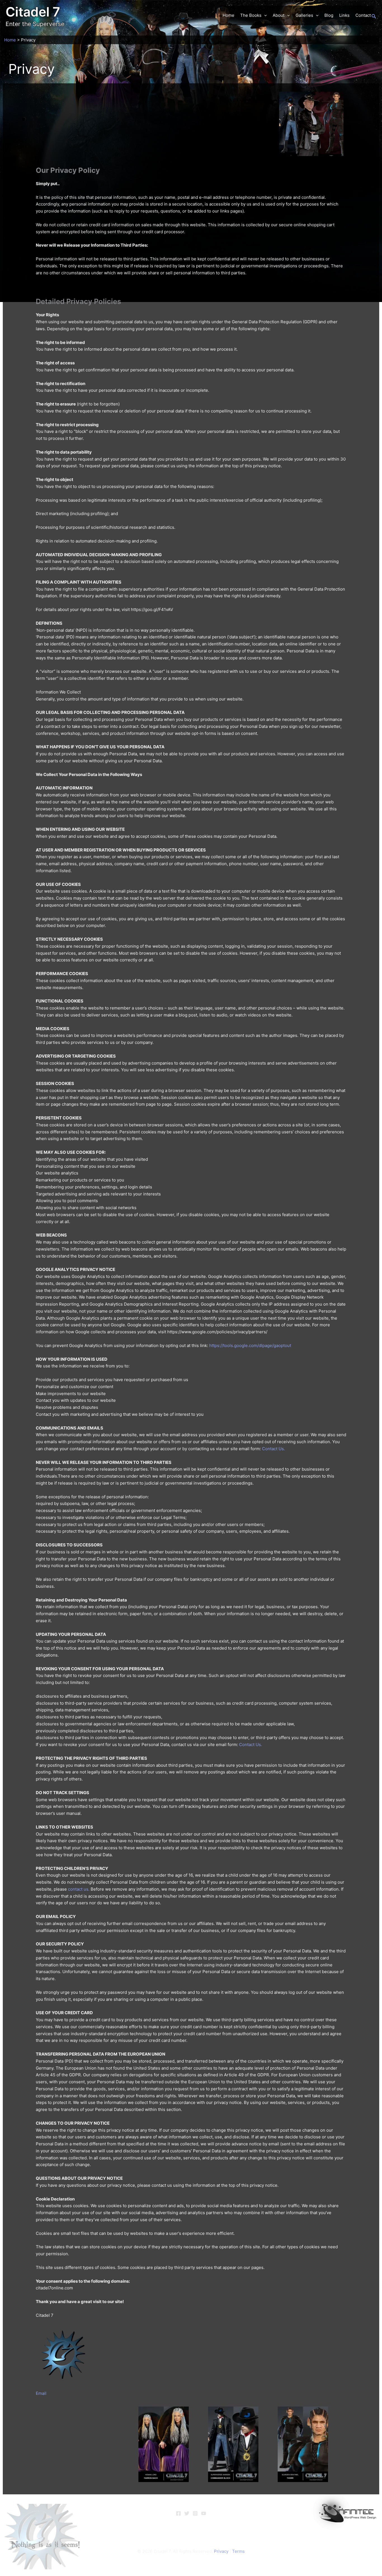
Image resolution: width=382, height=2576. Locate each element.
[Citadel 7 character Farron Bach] (164, 2444)
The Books (251, 15)
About (279, 15)
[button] (264, 15)
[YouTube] (204, 2513)
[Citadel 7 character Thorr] (303, 2444)
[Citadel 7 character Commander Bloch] (233, 2444)
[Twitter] (187, 2513)
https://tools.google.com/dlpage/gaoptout (250, 1345)
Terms (238, 2551)
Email (41, 2393)
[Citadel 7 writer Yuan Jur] (311, 123)
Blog (329, 15)
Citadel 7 (33, 12)
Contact (363, 15)
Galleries (304, 15)
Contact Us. (273, 1449)
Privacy (221, 2551)
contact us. (79, 1889)
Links (344, 15)
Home (228, 15)
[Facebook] (178, 2513)
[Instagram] (195, 2513)
